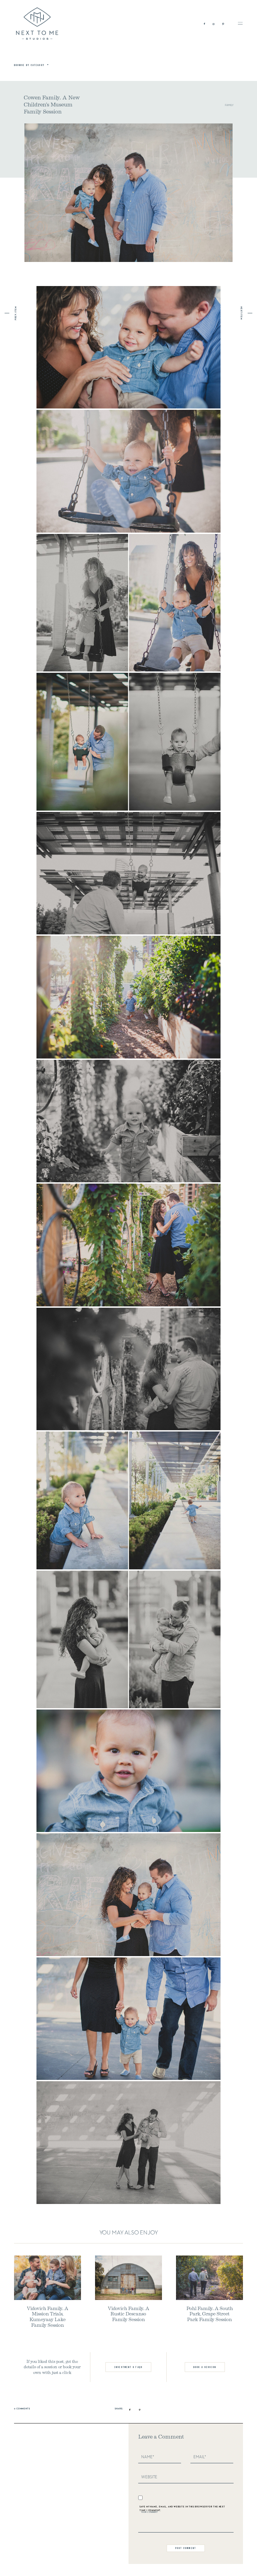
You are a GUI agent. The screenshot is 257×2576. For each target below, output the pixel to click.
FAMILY (229, 105)
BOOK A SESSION (205, 2367)
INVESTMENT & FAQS (128, 2367)
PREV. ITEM (16, 313)
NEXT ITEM (241, 313)
